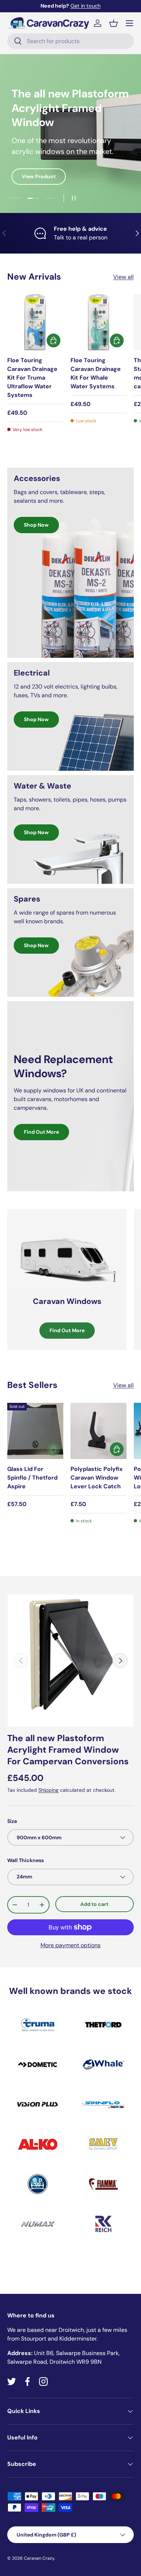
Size (12, 1821)
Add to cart (94, 1904)
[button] (114, 23)
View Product (39, 176)
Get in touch (86, 6)
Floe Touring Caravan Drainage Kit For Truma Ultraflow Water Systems (32, 378)
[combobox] (70, 41)
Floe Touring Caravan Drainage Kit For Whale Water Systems (96, 373)
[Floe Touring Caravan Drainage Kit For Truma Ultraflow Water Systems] (35, 322)
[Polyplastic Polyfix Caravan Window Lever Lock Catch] (99, 1431)
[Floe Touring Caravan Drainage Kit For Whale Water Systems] (99, 322)
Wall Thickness (25, 1860)
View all (123, 277)
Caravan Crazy (39, 2558)
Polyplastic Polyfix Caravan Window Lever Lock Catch (97, 1478)
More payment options (70, 1945)
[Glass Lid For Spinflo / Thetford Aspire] (35, 1431)
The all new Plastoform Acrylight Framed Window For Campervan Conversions (68, 1750)
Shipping (48, 1790)
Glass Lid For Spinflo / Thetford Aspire (32, 1478)
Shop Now (36, 525)
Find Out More (41, 1132)
